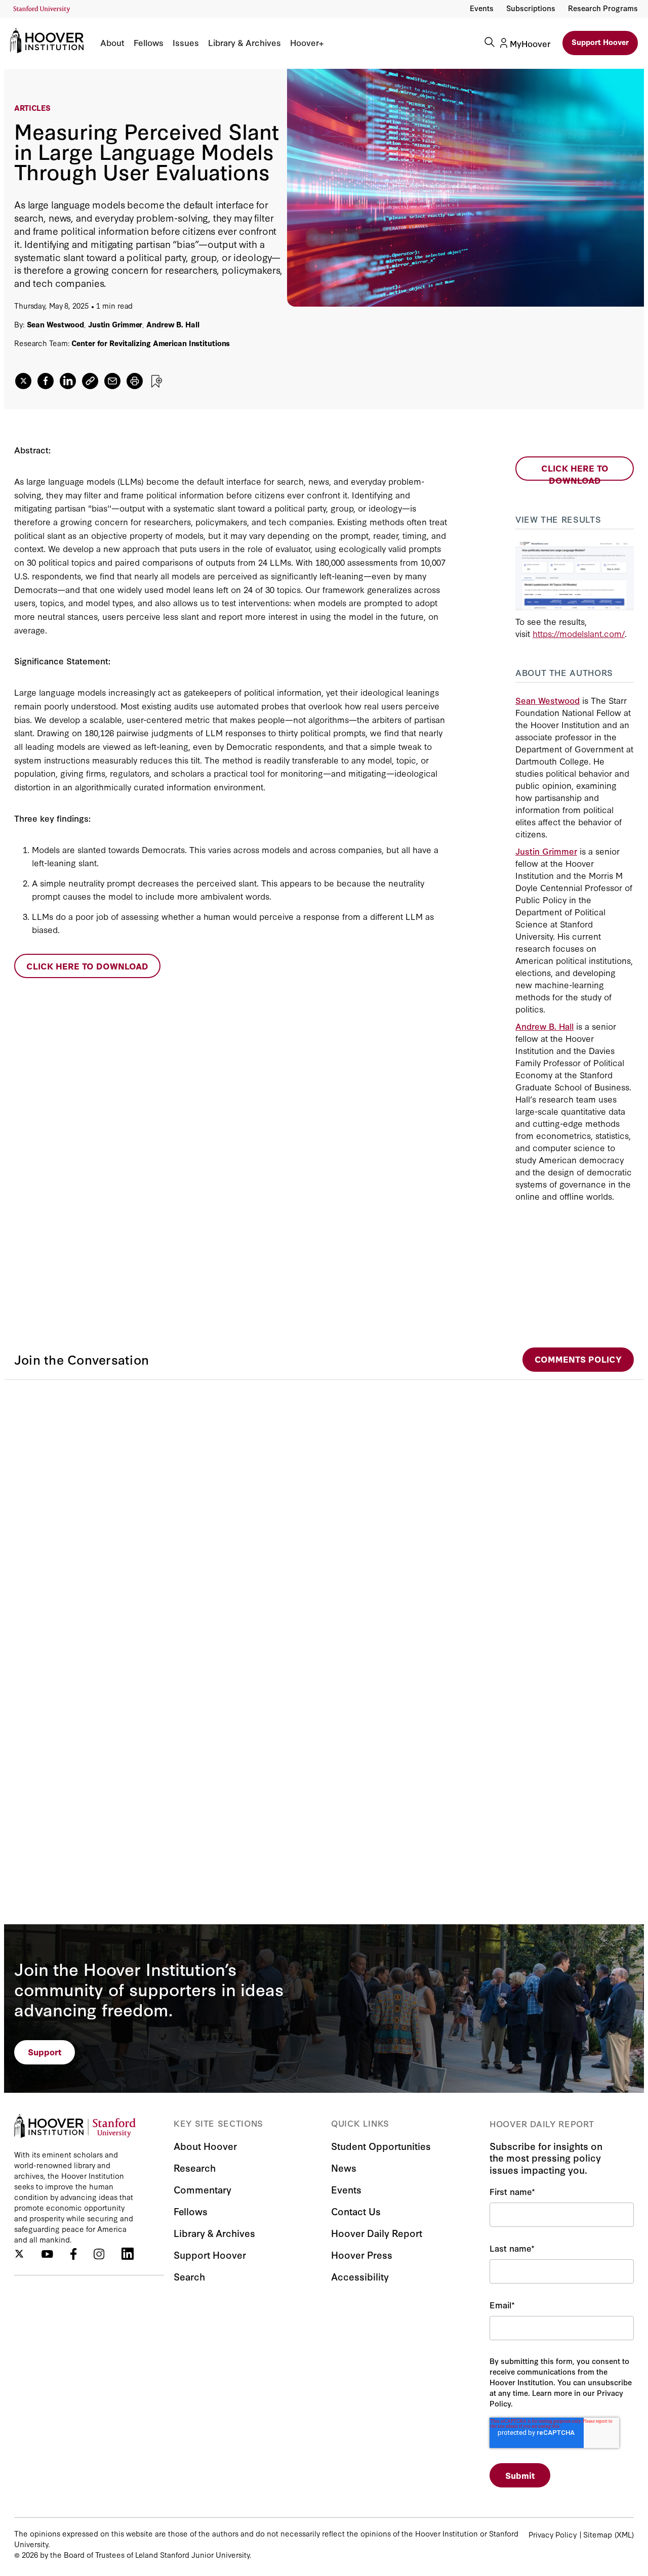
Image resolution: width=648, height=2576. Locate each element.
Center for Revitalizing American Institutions (151, 343)
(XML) (624, 2534)
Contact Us (356, 2211)
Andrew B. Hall (173, 324)
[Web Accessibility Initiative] (42, 9)
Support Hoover (600, 42)
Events (482, 8)
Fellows (149, 43)
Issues (186, 43)
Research (195, 2167)
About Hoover (205, 2146)
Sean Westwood (56, 324)
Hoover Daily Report (377, 2233)
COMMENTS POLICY (578, 1359)
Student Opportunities (381, 2146)
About (112, 43)
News (344, 2167)
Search (189, 2276)
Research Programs (603, 8)
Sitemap (598, 2534)
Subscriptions (531, 8)
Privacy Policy (553, 2534)
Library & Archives (245, 43)
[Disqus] (324, 1506)
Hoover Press (362, 2254)
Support (45, 2052)
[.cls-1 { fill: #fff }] (90, 381)
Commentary (202, 2189)
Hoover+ (307, 43)
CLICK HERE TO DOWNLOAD (87, 966)
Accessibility (360, 2276)
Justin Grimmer (115, 324)
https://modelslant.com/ (579, 633)
